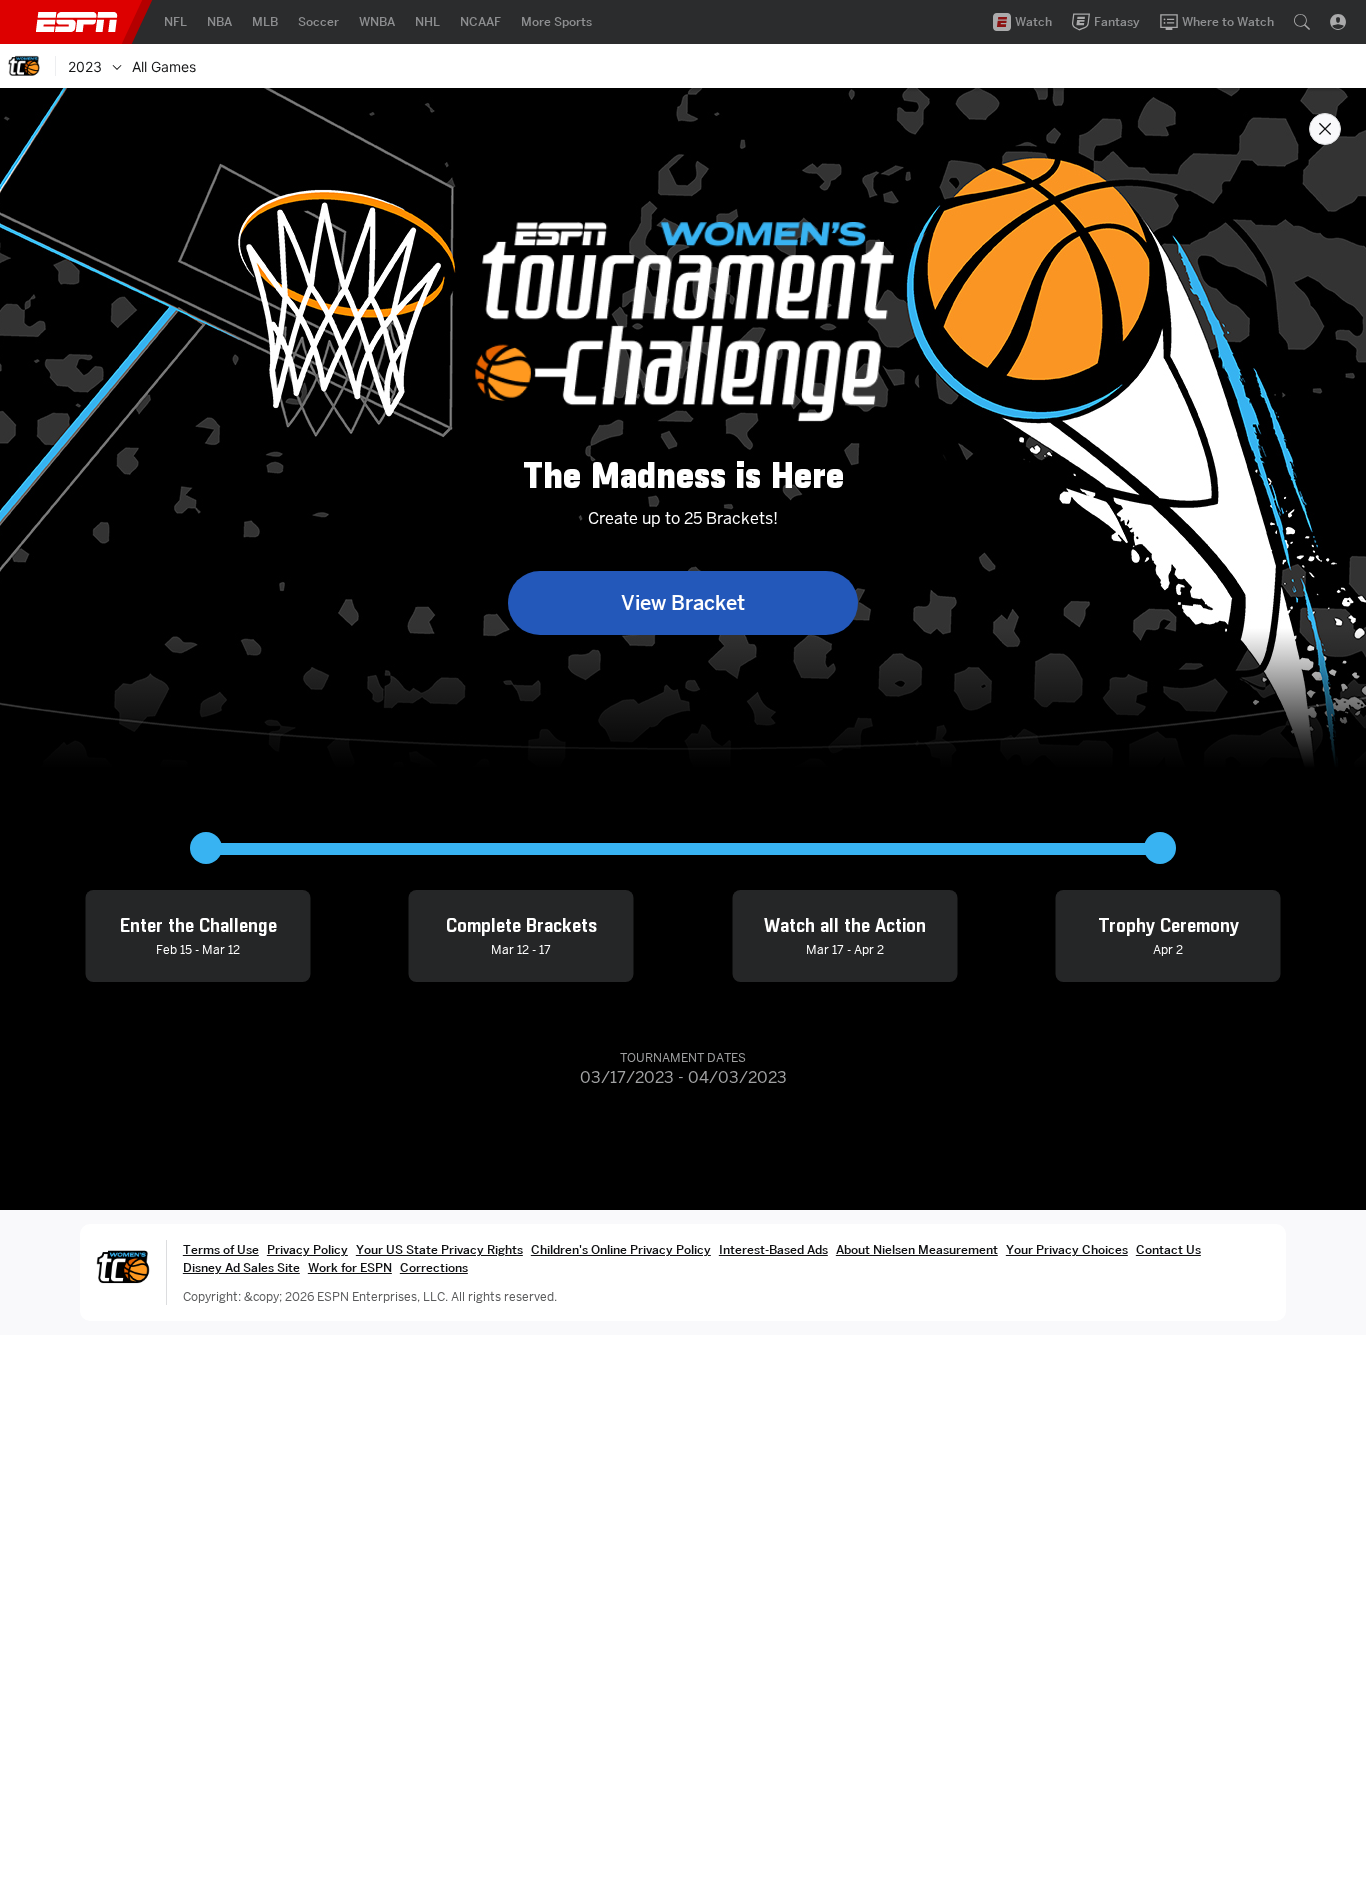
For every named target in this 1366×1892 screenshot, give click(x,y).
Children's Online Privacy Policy (621, 1249)
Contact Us (1168, 1249)
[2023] (117, 66)
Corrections (434, 1267)
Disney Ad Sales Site (241, 1267)
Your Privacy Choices (1067, 1249)
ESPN (77, 22)
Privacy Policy (307, 1249)
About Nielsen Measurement (917, 1249)
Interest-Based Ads (773, 1249)
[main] (683, 990)
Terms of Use (221, 1249)
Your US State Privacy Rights (439, 1249)
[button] (1302, 22)
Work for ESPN (350, 1267)
